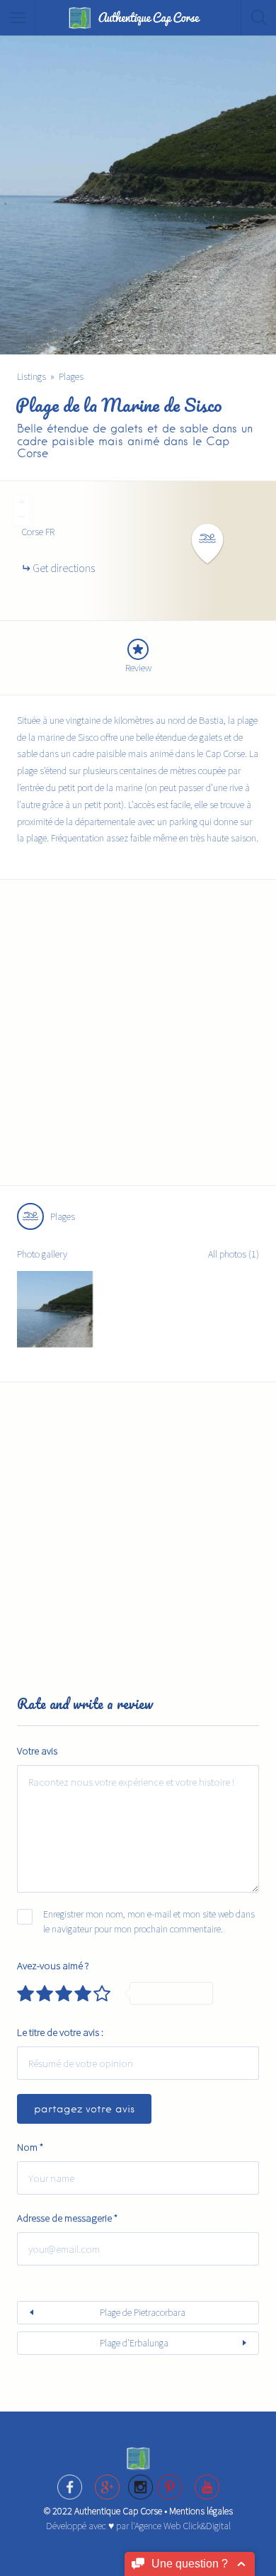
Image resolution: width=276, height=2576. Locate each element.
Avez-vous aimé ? (53, 1965)
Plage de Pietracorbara (143, 2312)
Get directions (64, 568)
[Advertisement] (138, 1041)
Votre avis (37, 1751)
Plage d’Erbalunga (134, 2343)
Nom (30, 2147)
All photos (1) (234, 1254)
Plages (71, 376)
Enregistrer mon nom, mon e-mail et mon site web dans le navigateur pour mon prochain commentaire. (149, 1921)
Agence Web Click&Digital (183, 2526)
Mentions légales (201, 2511)
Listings (31, 376)
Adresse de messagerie (67, 2218)
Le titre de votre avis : (60, 2032)
